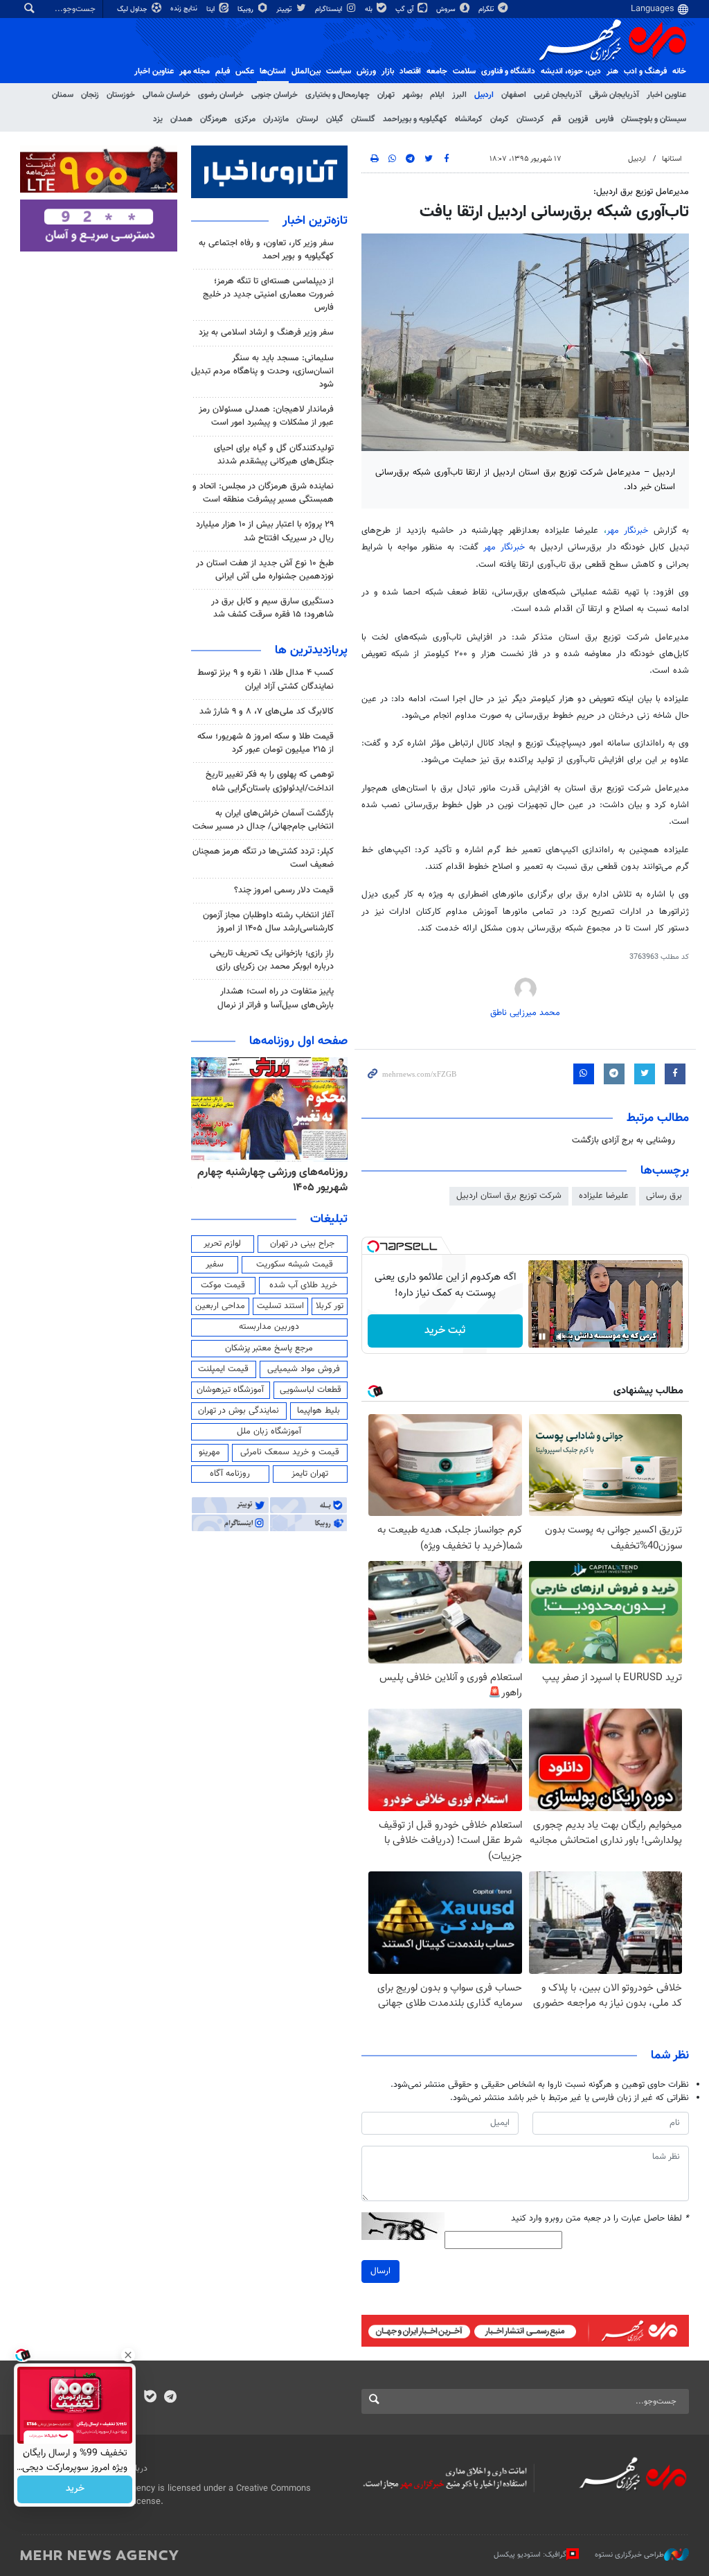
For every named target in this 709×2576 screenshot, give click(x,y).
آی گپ (405, 9)
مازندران (276, 119)
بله (370, 9)
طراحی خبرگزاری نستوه (629, 2554)
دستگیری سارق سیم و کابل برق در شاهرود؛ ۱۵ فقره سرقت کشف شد (272, 608)
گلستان (363, 119)
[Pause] (542, 1336)
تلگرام (487, 9)
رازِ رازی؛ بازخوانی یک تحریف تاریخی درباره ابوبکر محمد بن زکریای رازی (272, 960)
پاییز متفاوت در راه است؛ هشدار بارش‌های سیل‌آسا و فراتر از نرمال (276, 998)
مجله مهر (195, 71)
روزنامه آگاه (230, 1474)
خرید (75, 2489)
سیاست (339, 71)
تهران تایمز (310, 1474)
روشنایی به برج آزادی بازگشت (623, 1140)
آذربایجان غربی (558, 95)
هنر (612, 71)
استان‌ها (273, 71)
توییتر (285, 9)
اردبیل (484, 95)
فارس (604, 119)
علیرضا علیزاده (604, 1196)
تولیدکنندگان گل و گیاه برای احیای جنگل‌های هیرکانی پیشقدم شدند (274, 455)
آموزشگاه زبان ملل (269, 1431)
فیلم (223, 71)
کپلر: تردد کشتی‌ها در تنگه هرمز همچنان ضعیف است (263, 858)
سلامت (464, 71)
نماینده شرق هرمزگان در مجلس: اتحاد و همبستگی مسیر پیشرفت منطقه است (263, 493)
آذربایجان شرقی (614, 95)
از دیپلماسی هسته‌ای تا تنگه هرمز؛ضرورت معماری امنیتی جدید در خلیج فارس (268, 294)
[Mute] (562, 1336)
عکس (245, 71)
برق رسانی (664, 1196)
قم (556, 119)
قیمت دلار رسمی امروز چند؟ (284, 890)
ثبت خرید (445, 1331)
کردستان (530, 119)
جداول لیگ (133, 9)
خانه (679, 71)
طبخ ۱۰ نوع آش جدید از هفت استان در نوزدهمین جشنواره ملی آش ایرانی (265, 570)
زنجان (90, 95)
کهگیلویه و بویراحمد (415, 119)
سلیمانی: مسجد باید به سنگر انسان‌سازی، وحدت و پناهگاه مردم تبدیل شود (262, 371)
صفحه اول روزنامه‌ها (298, 1041)
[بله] (150, 2398)
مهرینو (209, 1452)
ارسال (380, 2271)
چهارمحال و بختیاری (338, 95)
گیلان (335, 119)
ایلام (437, 95)
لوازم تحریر (222, 1244)
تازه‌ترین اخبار (315, 221)
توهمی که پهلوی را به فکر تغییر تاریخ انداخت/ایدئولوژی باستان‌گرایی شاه (270, 781)
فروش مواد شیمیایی (304, 1369)
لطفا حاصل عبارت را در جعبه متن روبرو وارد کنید (600, 2219)
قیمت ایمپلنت (223, 1369)
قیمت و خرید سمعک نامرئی (290, 1452)
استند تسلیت (280, 1306)
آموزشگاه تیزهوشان (230, 1390)
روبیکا (246, 9)
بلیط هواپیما (318, 1411)
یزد (158, 119)
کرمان (500, 119)
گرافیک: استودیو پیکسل (530, 2554)
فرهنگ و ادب (645, 71)
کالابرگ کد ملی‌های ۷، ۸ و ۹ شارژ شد (267, 712)
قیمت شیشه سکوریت (295, 1264)
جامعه (437, 71)
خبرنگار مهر (627, 531)
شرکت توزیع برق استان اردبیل (509, 1196)
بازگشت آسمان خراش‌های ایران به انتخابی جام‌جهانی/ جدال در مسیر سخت (263, 820)
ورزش (366, 71)
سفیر (215, 1264)
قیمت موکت (223, 1285)
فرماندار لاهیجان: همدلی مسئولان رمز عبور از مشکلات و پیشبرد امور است (266, 416)
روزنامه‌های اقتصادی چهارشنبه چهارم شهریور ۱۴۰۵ (283, 1180)
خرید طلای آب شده (303, 1285)
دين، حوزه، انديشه (571, 71)
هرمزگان (214, 119)
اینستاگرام (330, 9)
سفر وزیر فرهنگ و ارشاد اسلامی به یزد (266, 333)
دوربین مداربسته (269, 1327)
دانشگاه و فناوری (508, 71)
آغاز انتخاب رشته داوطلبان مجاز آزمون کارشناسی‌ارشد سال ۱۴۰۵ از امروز (268, 922)
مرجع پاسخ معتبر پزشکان (269, 1348)
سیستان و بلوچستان (654, 119)
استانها (672, 159)
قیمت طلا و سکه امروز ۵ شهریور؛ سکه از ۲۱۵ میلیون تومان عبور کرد (266, 743)
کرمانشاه (469, 119)
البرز (459, 95)
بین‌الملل (306, 71)
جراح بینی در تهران (302, 1244)
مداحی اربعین (220, 1306)
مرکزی (245, 119)
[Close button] (128, 2355)
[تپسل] (373, 1246)
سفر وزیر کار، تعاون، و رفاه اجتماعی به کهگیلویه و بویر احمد (266, 250)
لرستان (307, 119)
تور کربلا (330, 1306)
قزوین (578, 119)
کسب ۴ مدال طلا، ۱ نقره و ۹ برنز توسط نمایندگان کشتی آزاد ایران (266, 679)
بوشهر (412, 95)
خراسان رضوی (221, 95)
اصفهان (514, 95)
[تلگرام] (170, 2398)
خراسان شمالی (167, 95)
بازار (388, 71)
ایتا (212, 9)
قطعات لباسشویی (311, 1390)
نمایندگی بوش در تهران (239, 1411)
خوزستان (121, 95)
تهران (386, 95)
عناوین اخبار (666, 95)
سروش (447, 9)
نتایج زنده (185, 9)
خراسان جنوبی (275, 95)
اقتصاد (410, 71)
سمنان (63, 95)
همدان (181, 119)
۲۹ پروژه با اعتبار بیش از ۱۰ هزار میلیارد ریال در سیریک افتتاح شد (265, 531)
